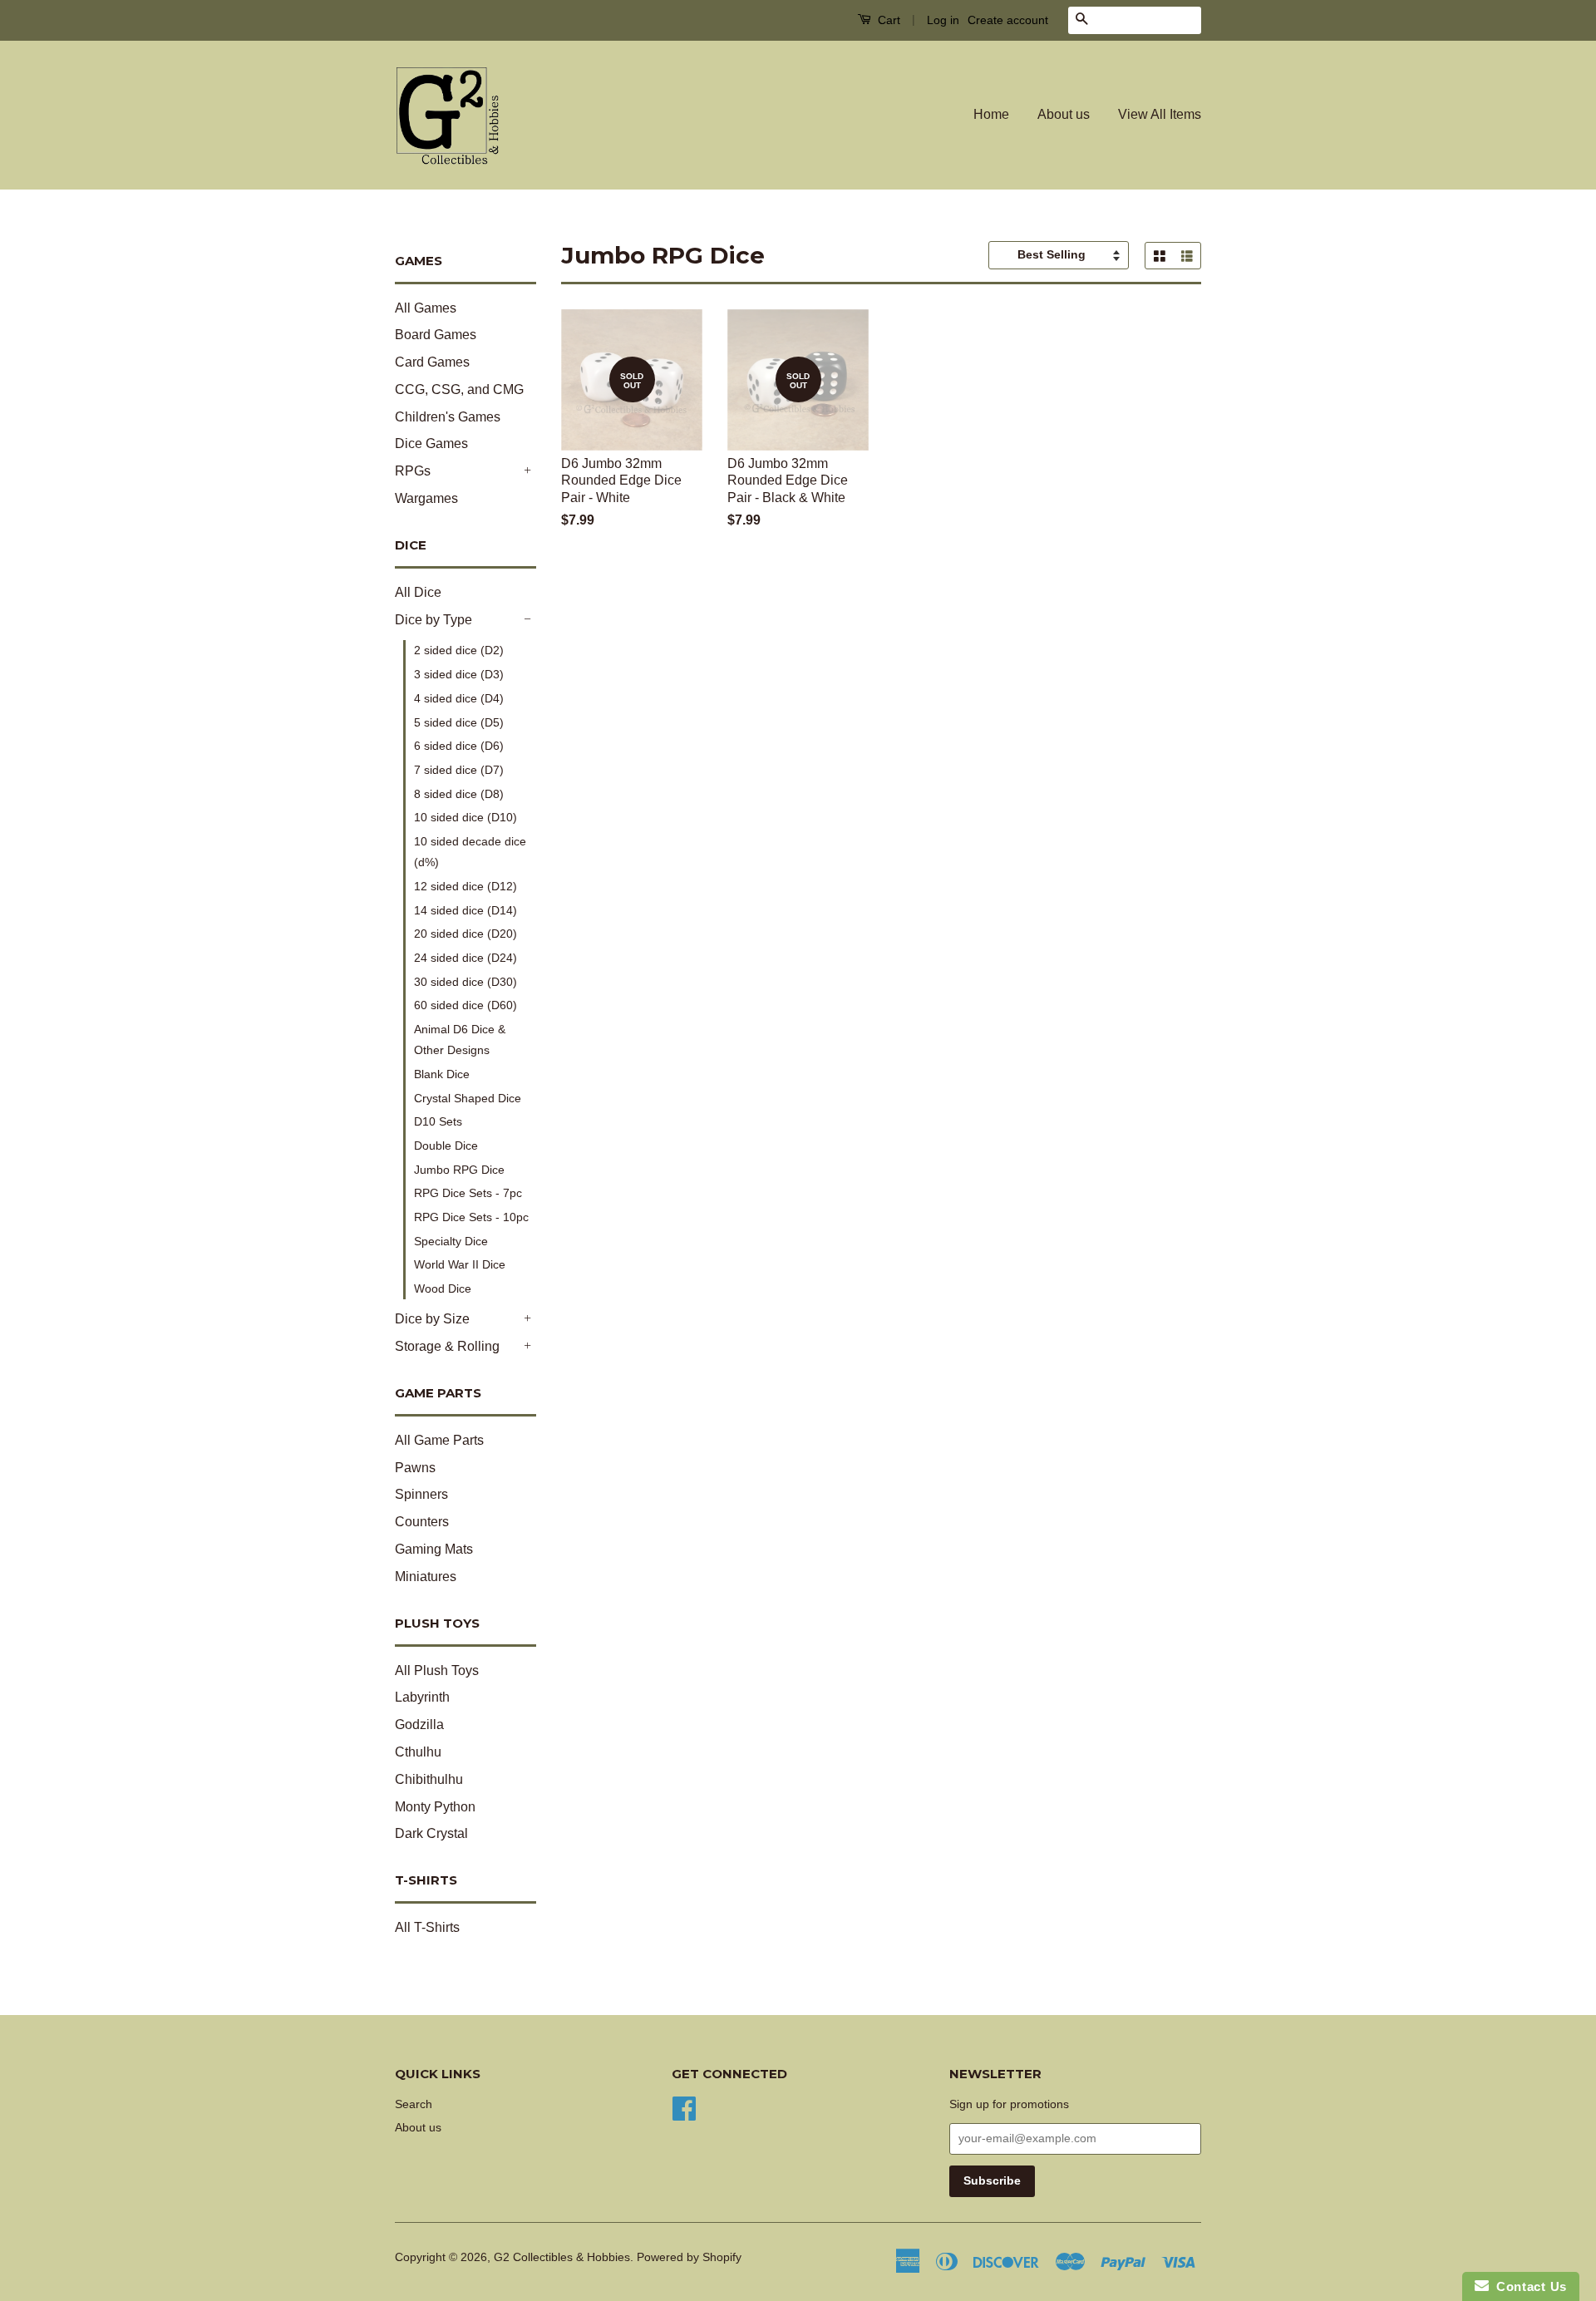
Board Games (436, 335)
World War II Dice (460, 1264)
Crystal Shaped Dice (468, 1098)
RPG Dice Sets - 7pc (468, 1193)
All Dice (418, 592)
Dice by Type (433, 620)
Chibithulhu (429, 1779)
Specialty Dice (451, 1241)
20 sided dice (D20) (465, 934)
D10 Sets (438, 1121)
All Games (426, 308)
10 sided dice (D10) (465, 817)
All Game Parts (439, 1440)
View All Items (1160, 114)
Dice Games (431, 443)
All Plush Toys (437, 1670)
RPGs (413, 471)
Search (414, 2104)
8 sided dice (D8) (459, 794)
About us (1064, 114)
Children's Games (448, 417)
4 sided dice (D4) (459, 698)
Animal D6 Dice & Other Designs (460, 1040)
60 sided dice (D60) (465, 1005)
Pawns (415, 1468)
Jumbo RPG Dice (459, 1170)
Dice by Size (432, 1319)
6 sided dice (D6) (459, 746)
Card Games (432, 362)
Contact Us (1528, 2286)
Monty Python (435, 1807)
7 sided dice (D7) (459, 770)
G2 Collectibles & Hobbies (562, 2257)
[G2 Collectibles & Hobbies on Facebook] (684, 2107)
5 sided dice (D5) (459, 722)
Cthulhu (418, 1752)
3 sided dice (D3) (459, 674)
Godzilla (419, 1725)
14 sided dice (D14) (465, 910)
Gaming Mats (434, 1549)
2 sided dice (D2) (459, 650)
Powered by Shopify (689, 2257)
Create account (1008, 20)
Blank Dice (442, 1074)
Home (991, 114)
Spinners (421, 1494)
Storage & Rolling (447, 1346)
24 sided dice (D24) (465, 958)
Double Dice (446, 1146)
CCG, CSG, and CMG (459, 389)
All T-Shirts (427, 1927)
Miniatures (426, 1577)
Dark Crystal (431, 1833)
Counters (422, 1522)
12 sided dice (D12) (465, 886)
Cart (887, 20)
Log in (943, 20)
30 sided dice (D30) (465, 982)
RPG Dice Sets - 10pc (471, 1217)
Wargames (426, 498)
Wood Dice (443, 1288)
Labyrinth (422, 1697)
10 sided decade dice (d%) (470, 852)
